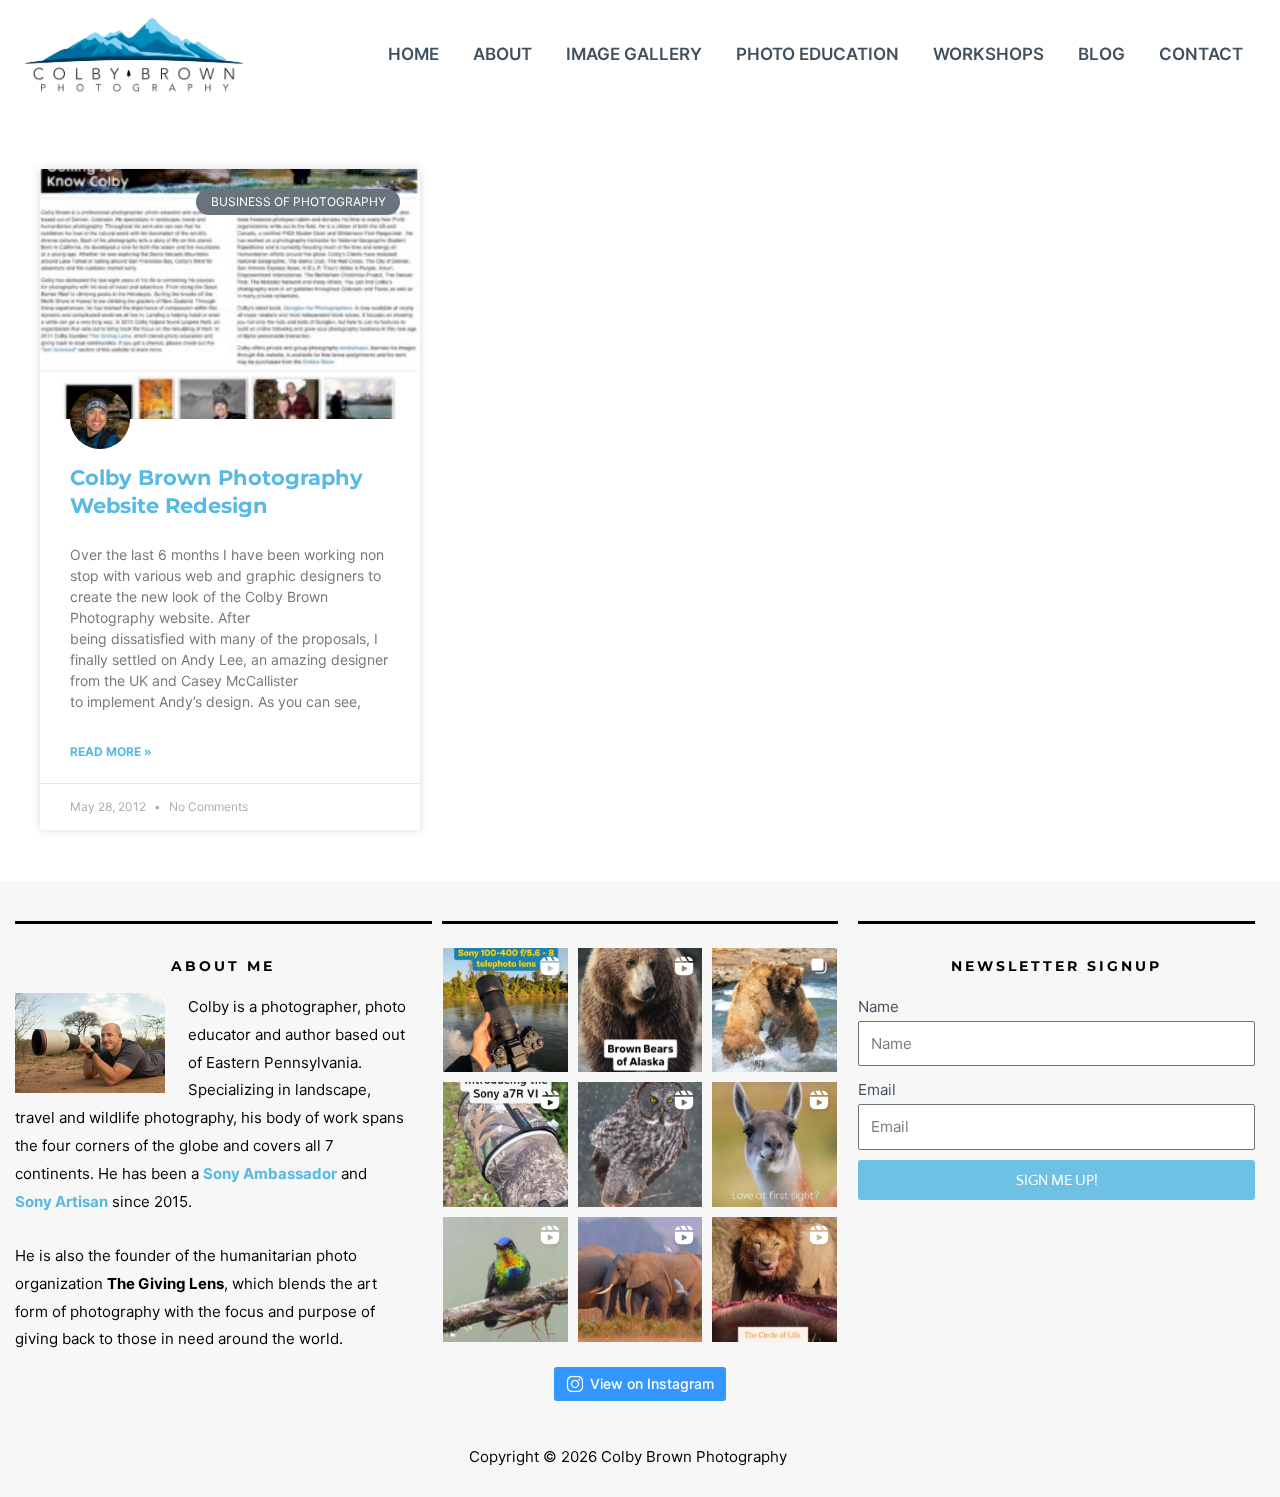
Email (877, 1089)
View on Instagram (652, 1383)
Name (878, 1006)
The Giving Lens (165, 1283)
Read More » (111, 751)
